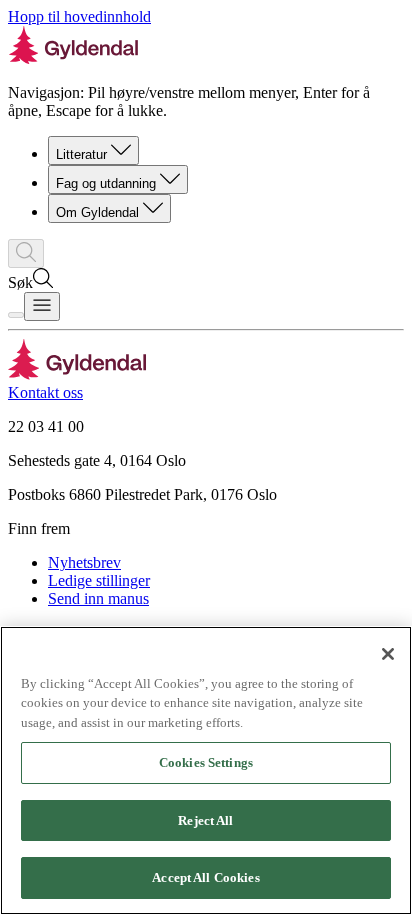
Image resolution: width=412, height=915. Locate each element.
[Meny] (42, 306)
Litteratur (81, 154)
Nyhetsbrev (84, 562)
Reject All (205, 820)
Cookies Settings (206, 762)
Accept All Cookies (205, 877)
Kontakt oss (45, 392)
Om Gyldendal (97, 212)
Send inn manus (98, 598)
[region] (206, 770)
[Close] (388, 654)
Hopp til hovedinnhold (79, 16)
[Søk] (26, 253)
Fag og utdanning (106, 183)
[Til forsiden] (77, 374)
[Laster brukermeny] (16, 315)
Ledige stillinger (99, 580)
